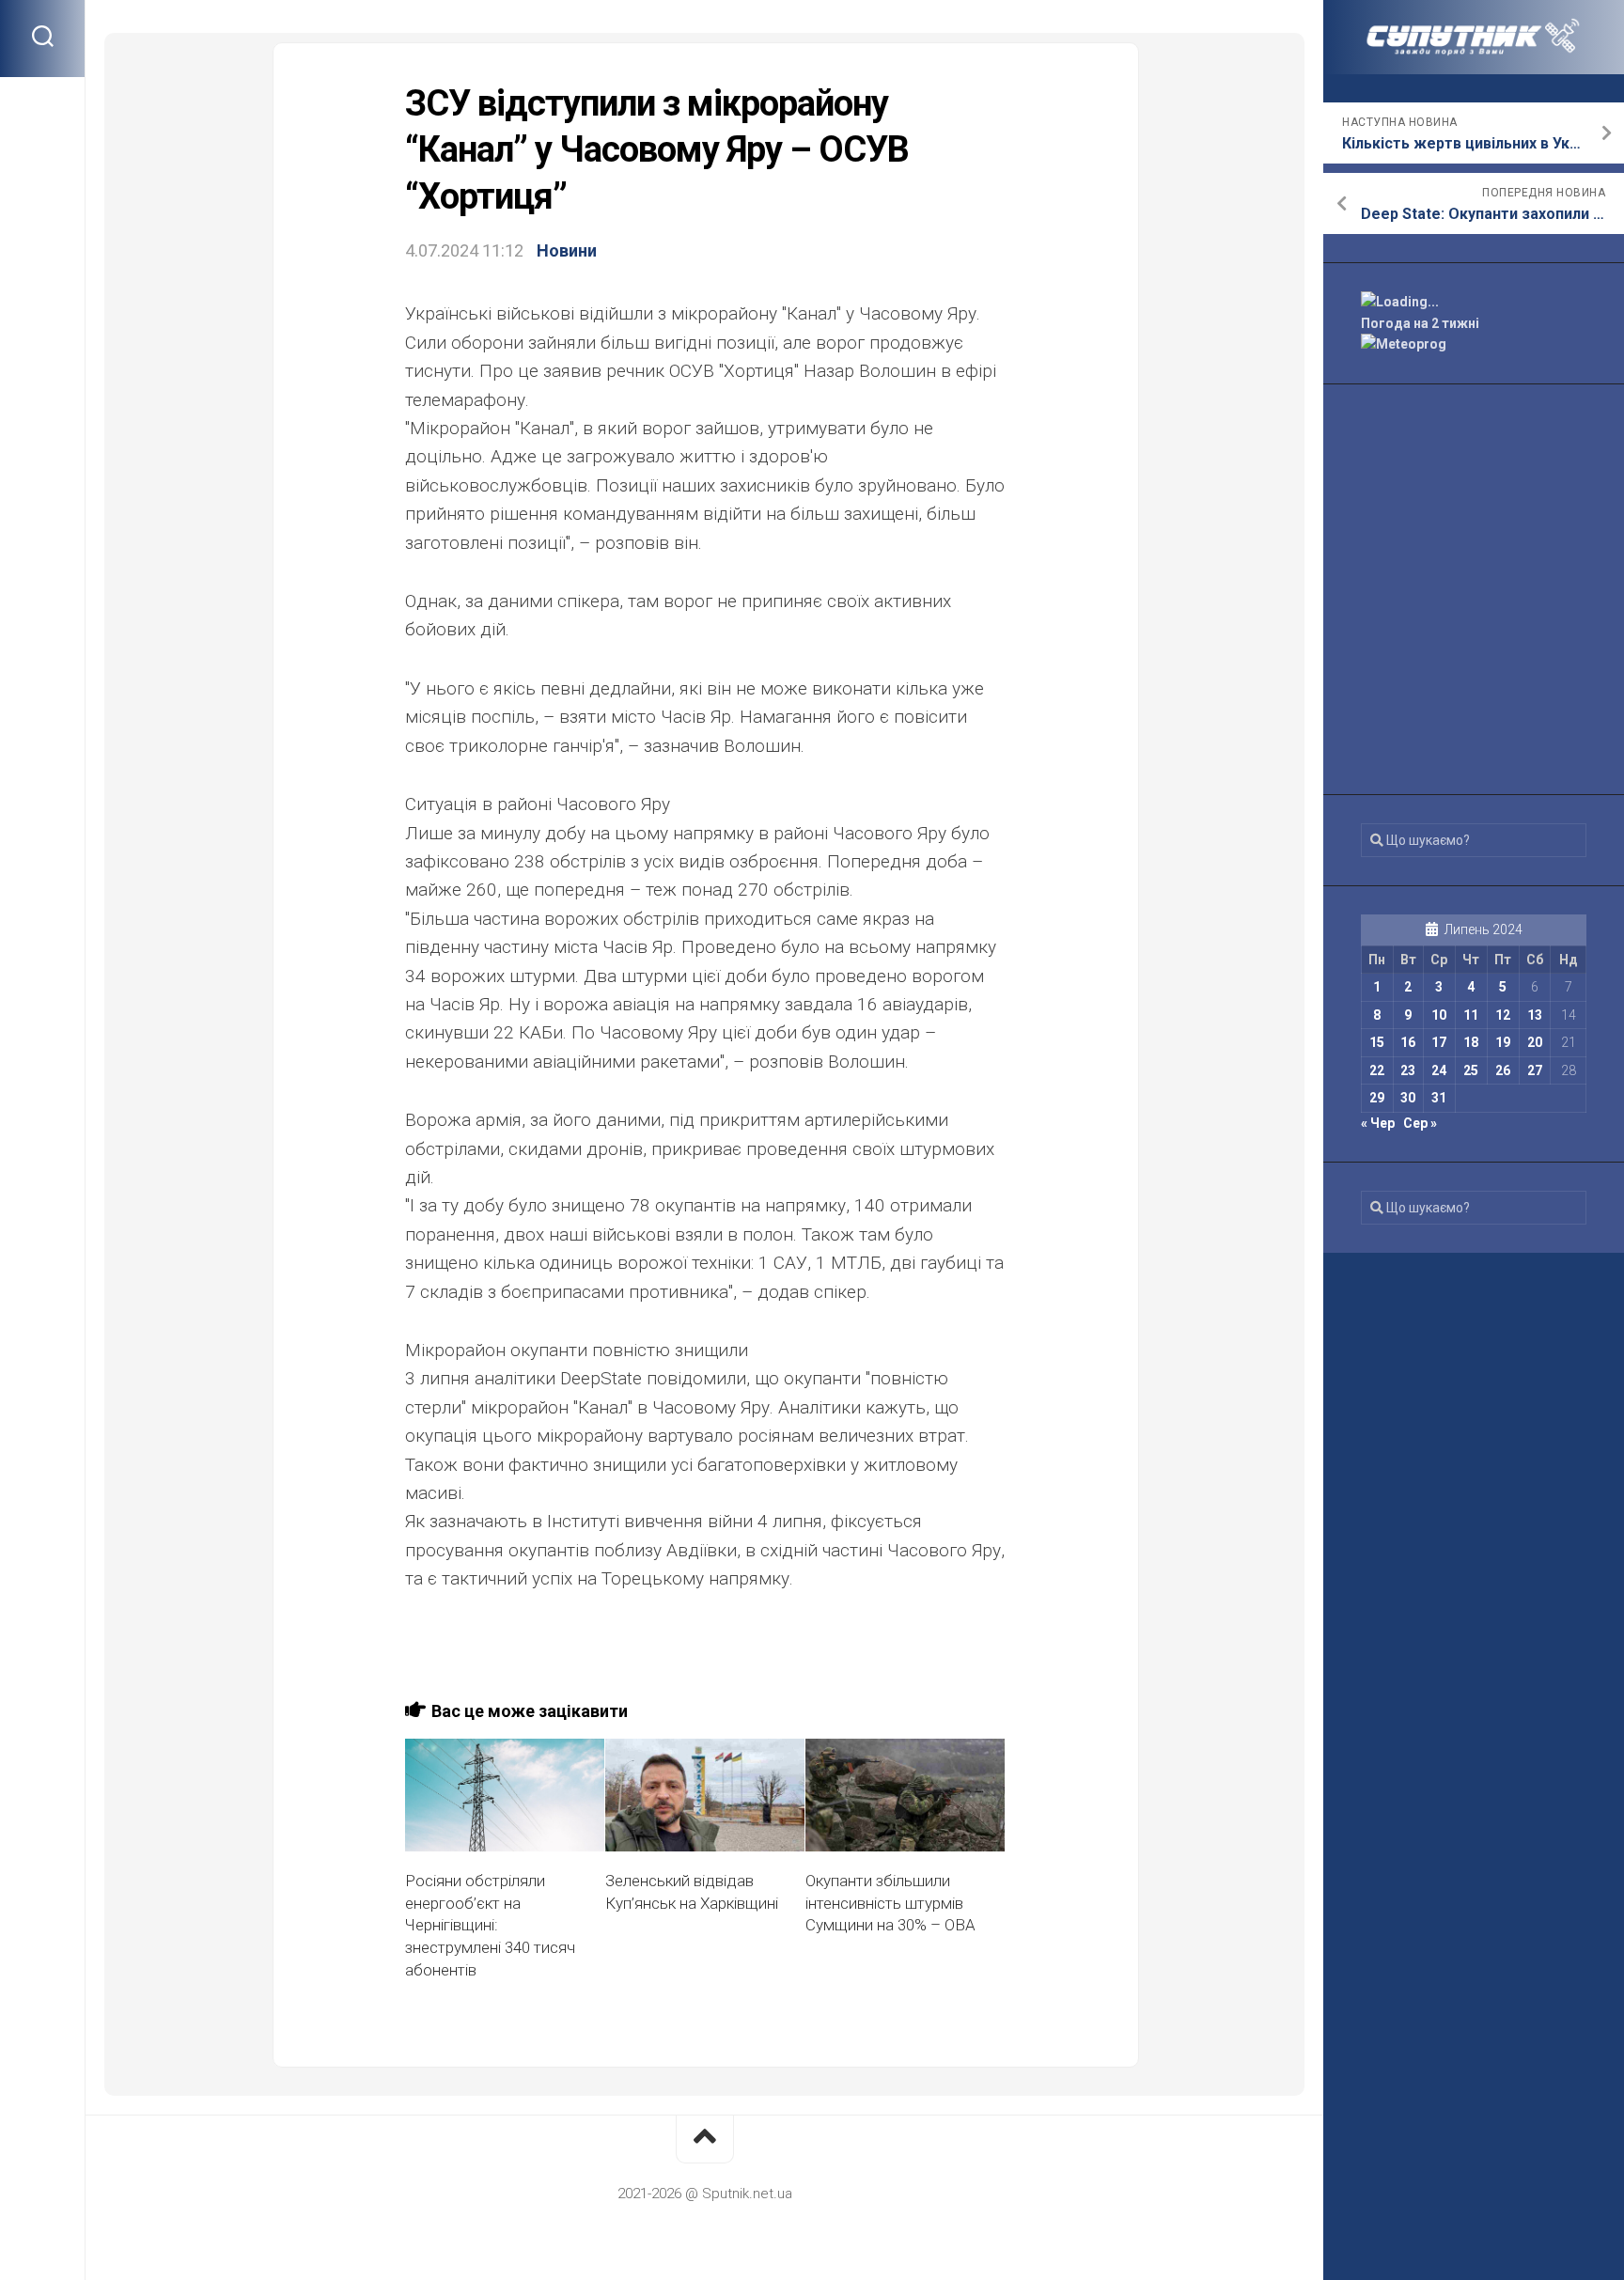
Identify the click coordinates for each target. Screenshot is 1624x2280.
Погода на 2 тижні (1420, 323)
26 (1503, 1070)
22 (1377, 1070)
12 (1503, 1015)
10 (1439, 1015)
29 (1377, 1098)
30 (1408, 1098)
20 (1535, 1042)
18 (1471, 1042)
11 (1471, 1015)
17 (1439, 1042)
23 (1408, 1070)
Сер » (1420, 1123)
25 (1471, 1070)
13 (1535, 1015)
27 (1535, 1070)
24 (1439, 1070)
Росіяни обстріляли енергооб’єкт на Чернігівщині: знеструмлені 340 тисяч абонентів (490, 1925)
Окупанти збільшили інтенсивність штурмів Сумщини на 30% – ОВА (890, 1903)
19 (1503, 1042)
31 (1439, 1098)
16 (1408, 1042)
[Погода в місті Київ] (1474, 302)
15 (1377, 1042)
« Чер (1378, 1123)
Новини (567, 250)
